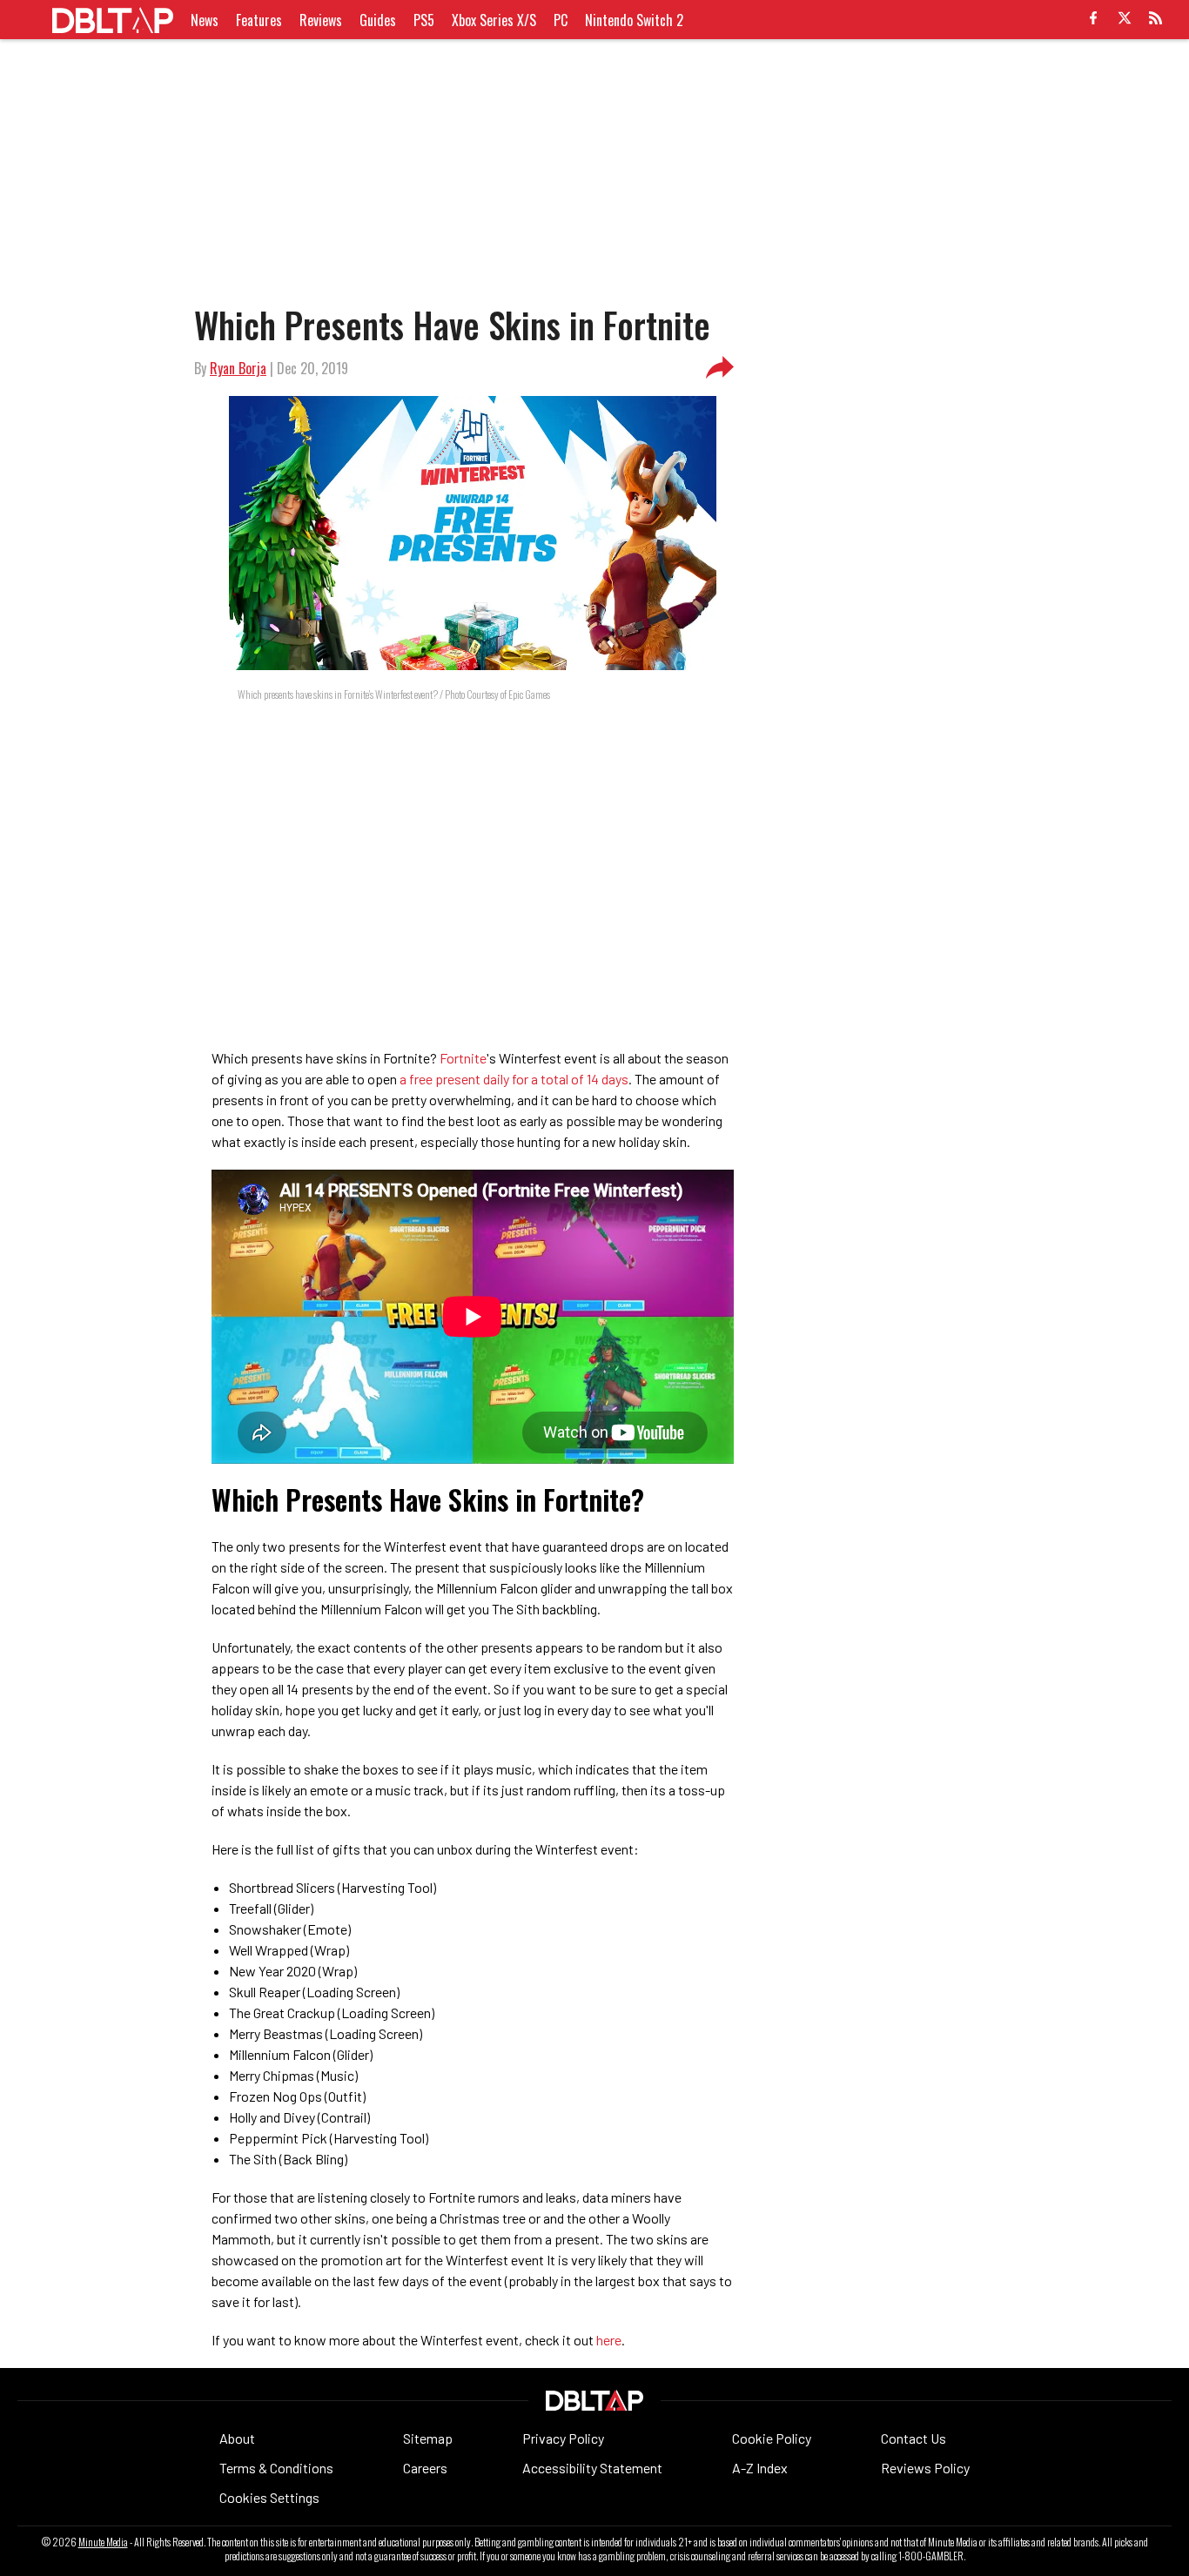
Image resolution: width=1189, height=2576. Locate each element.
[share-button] (720, 368)
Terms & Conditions (276, 2468)
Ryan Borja (238, 368)
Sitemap (428, 2438)
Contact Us (914, 2438)
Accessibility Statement (592, 2468)
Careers (425, 2468)
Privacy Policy (563, 2438)
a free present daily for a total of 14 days (514, 1079)
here (609, 2340)
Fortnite (463, 1058)
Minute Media (103, 2542)
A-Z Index (760, 2468)
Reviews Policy (925, 2468)
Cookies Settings (269, 2497)
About (237, 2438)
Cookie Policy (772, 2438)
